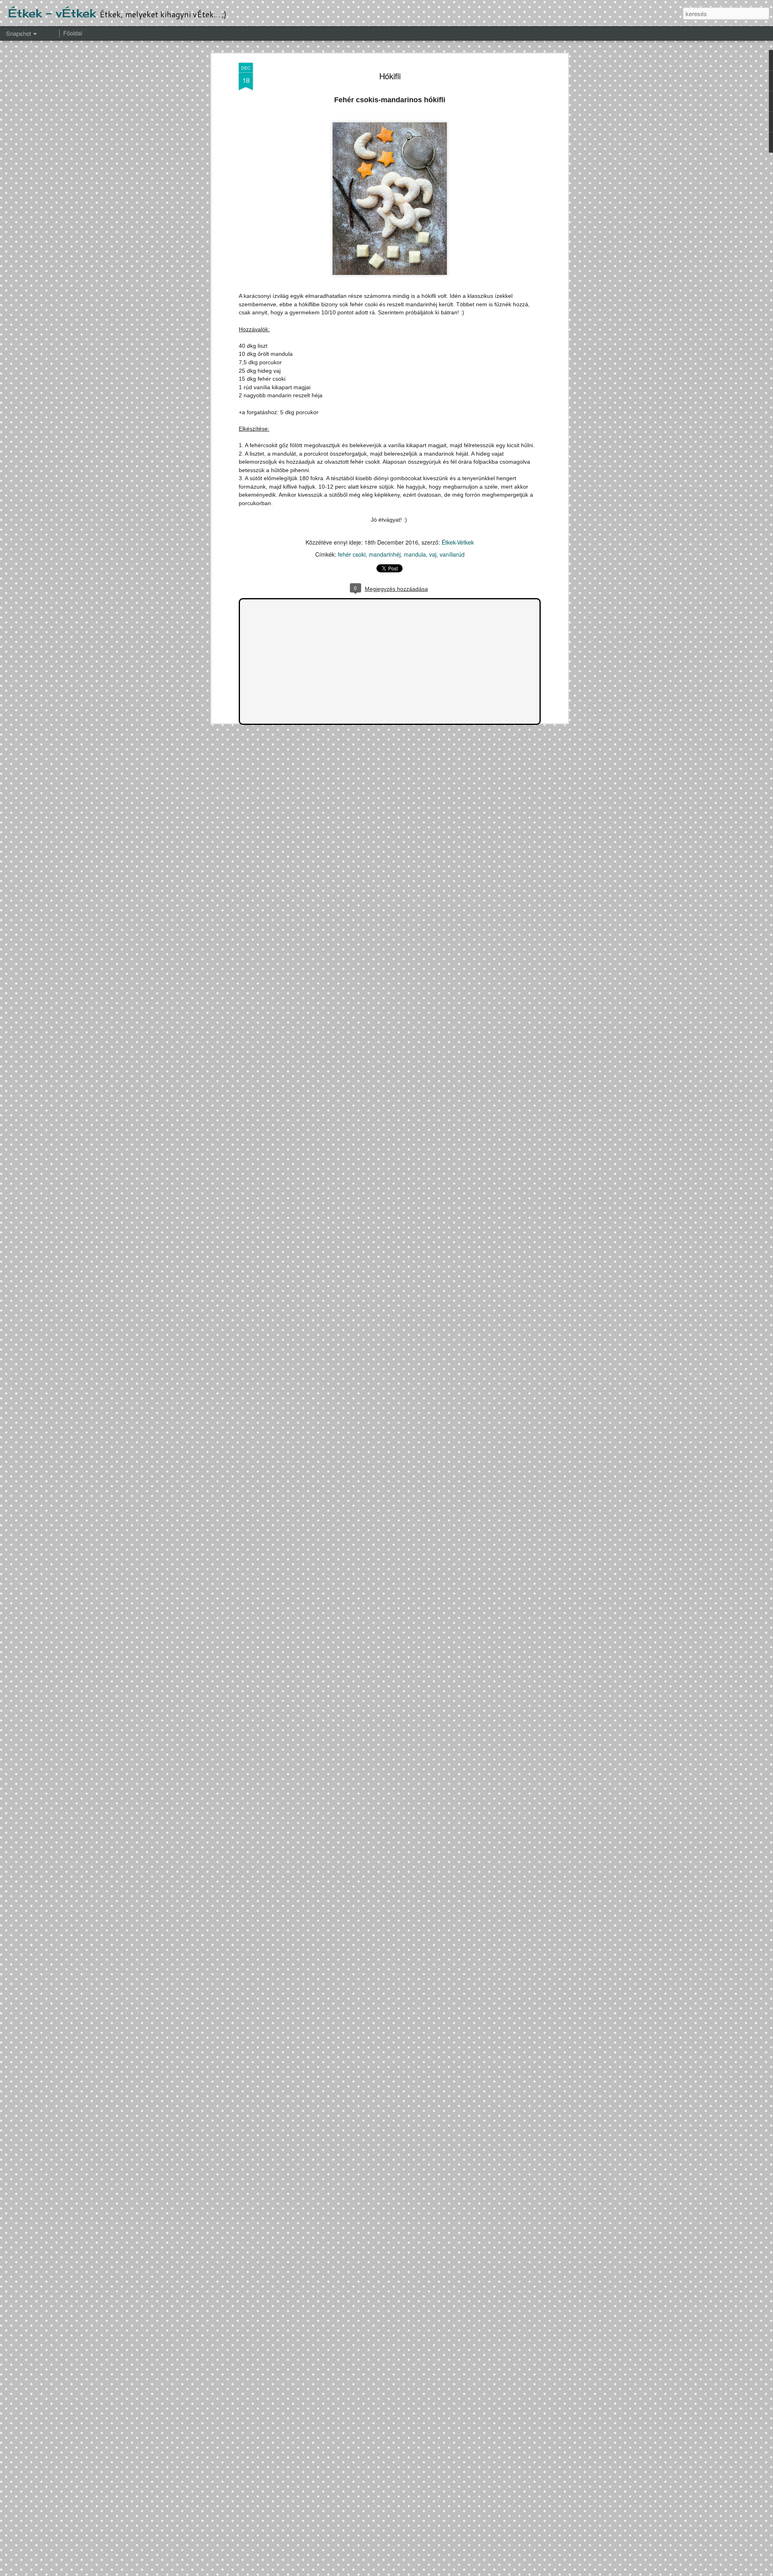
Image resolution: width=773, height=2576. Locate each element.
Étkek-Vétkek (458, 542)
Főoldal (73, 33)
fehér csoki (352, 554)
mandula (415, 554)
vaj (433, 554)
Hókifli (390, 76)
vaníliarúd (452, 554)
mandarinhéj (385, 554)
